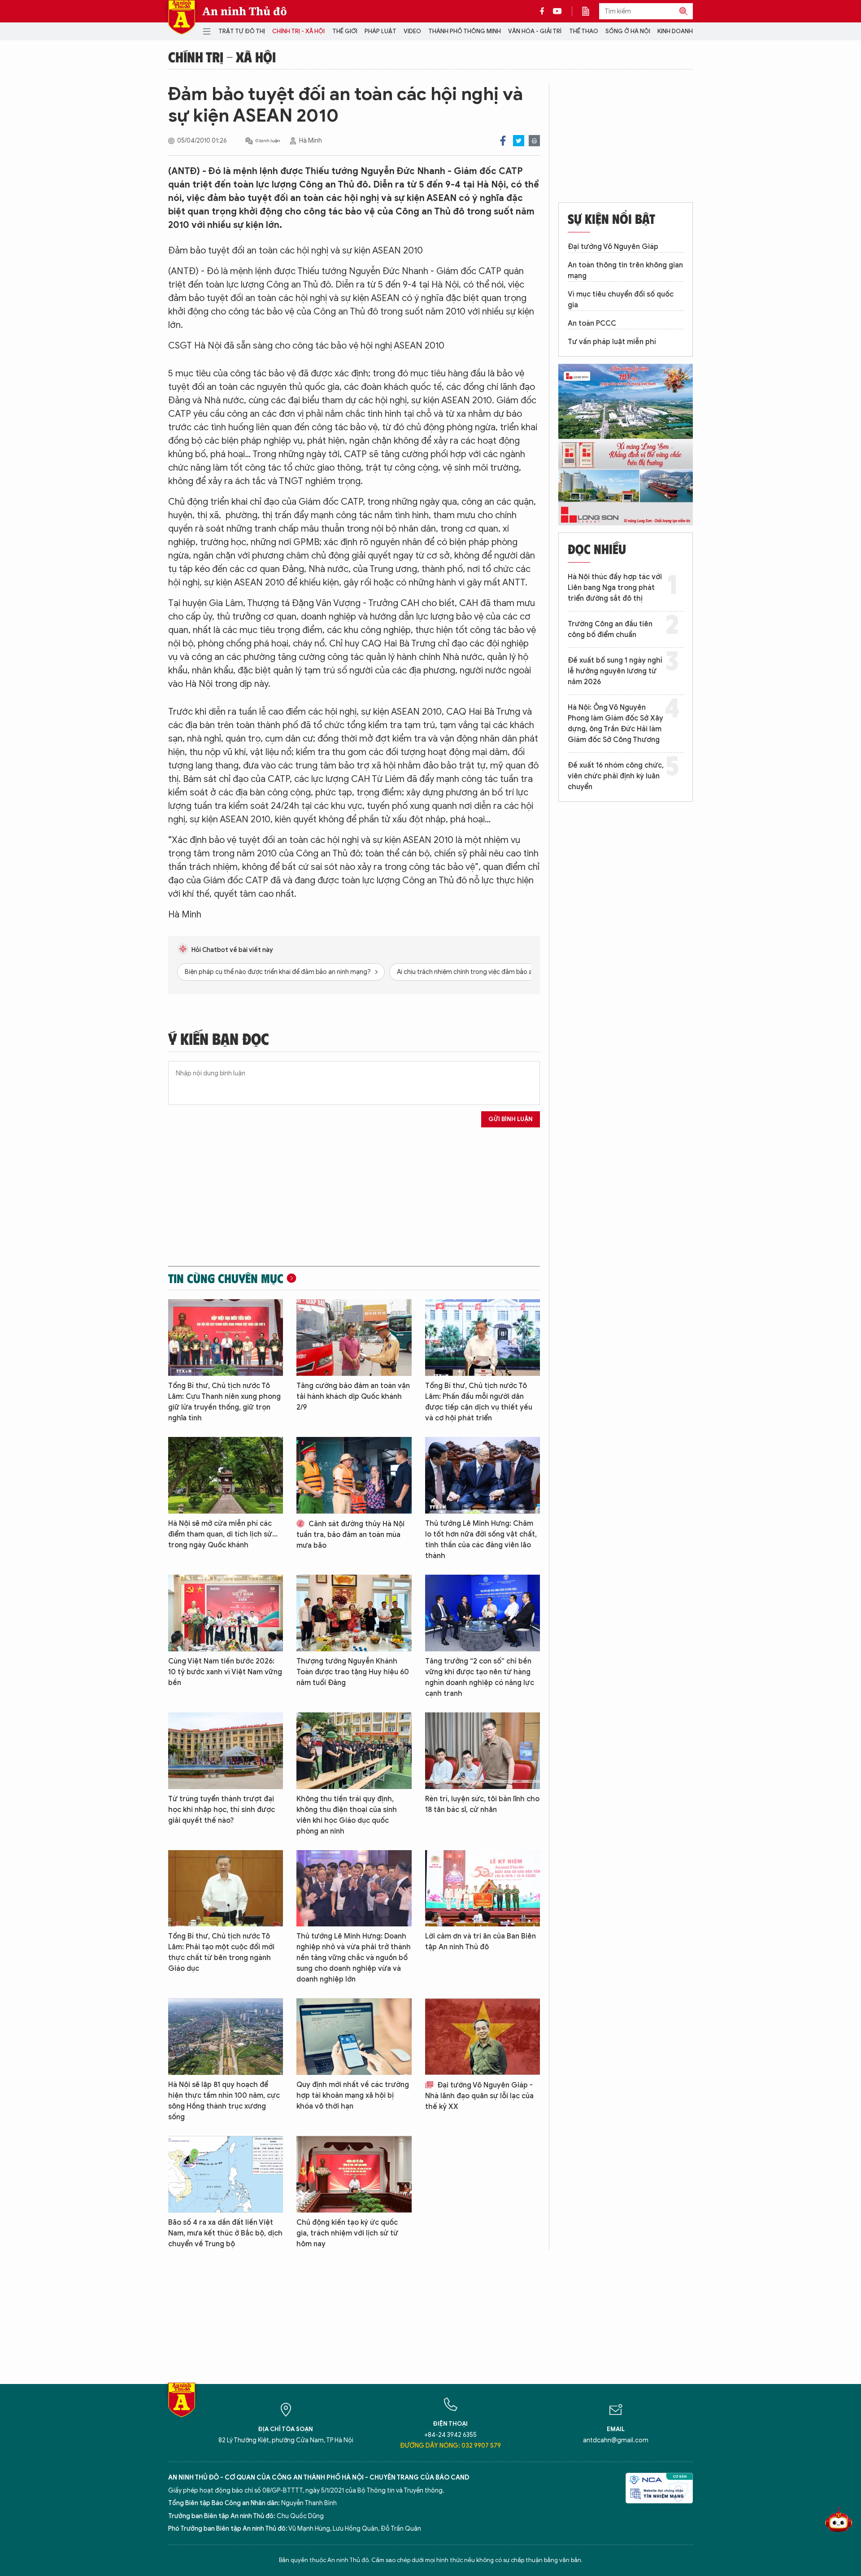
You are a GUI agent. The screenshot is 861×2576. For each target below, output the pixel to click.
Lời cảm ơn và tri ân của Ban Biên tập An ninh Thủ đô (481, 1942)
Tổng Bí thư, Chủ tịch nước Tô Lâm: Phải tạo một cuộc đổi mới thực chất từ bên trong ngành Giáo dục (221, 1952)
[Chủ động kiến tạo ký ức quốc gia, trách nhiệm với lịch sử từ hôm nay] (354, 2174)
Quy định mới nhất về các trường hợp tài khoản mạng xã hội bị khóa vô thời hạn (353, 2096)
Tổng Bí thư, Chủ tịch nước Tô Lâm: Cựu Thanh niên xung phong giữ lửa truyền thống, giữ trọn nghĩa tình (224, 1402)
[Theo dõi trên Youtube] (557, 11)
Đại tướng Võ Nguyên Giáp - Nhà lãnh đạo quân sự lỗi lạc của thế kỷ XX (479, 2096)
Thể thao (584, 31)
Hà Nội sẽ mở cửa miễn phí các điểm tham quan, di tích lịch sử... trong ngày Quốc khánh (223, 1534)
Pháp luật (380, 31)
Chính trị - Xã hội (298, 31)
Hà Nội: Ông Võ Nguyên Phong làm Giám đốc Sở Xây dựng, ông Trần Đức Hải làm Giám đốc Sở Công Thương (615, 724)
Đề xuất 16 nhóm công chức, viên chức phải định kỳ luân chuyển (616, 776)
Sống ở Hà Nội (628, 31)
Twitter (519, 141)
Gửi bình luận (511, 1119)
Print (534, 141)
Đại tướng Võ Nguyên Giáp (613, 247)
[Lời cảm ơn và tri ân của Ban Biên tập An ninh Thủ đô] (483, 1888)
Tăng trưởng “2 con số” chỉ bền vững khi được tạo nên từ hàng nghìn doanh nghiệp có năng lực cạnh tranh (480, 1677)
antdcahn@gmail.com (616, 2440)
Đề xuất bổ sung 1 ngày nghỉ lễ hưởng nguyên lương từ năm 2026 (615, 671)
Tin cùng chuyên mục (226, 1278)
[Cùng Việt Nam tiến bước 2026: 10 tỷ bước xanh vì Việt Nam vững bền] (226, 1613)
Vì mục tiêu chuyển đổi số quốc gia (621, 300)
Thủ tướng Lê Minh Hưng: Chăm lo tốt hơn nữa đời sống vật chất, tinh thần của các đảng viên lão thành (481, 1540)
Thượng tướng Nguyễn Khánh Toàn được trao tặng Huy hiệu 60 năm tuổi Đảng (353, 1672)
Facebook (503, 141)
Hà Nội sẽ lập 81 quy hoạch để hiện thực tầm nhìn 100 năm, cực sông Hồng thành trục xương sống (224, 2101)
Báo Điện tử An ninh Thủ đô (182, 17)
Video (412, 31)
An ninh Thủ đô (245, 11)
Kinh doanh (675, 31)
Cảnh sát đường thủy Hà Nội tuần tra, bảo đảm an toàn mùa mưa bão (350, 1535)
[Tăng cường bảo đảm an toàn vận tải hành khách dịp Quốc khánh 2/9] (354, 1338)
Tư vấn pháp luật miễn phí (612, 342)
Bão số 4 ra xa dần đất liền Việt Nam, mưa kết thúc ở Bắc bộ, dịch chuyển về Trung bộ (225, 2233)
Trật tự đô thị (242, 31)
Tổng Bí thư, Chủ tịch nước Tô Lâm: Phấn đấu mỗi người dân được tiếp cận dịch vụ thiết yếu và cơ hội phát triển (479, 1402)
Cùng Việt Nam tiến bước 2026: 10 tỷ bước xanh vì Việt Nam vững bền (225, 1672)
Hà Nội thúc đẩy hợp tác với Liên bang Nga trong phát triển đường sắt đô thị (615, 588)
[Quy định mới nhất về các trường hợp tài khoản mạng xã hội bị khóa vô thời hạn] (354, 2037)
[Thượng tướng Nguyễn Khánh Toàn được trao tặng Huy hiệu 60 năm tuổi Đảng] (354, 1613)
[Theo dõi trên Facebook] (544, 11)
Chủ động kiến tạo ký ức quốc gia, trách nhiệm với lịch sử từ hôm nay (347, 2233)
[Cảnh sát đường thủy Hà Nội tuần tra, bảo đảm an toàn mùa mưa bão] (354, 1475)
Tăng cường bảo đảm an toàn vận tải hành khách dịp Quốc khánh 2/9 (353, 1397)
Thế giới (345, 31)
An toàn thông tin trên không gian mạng (625, 271)
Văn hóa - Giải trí (535, 31)
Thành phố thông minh (465, 31)
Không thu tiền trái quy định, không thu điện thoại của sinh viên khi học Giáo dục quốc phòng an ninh (347, 1815)
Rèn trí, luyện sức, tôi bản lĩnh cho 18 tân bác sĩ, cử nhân (482, 1804)
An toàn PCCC (592, 323)
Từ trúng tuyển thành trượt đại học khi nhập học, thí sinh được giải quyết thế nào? (222, 1810)
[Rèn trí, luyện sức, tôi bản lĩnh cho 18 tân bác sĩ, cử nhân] (483, 1751)
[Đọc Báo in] (590, 11)
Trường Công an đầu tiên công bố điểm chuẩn (610, 629)
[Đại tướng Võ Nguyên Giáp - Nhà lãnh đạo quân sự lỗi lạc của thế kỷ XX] (483, 2037)
